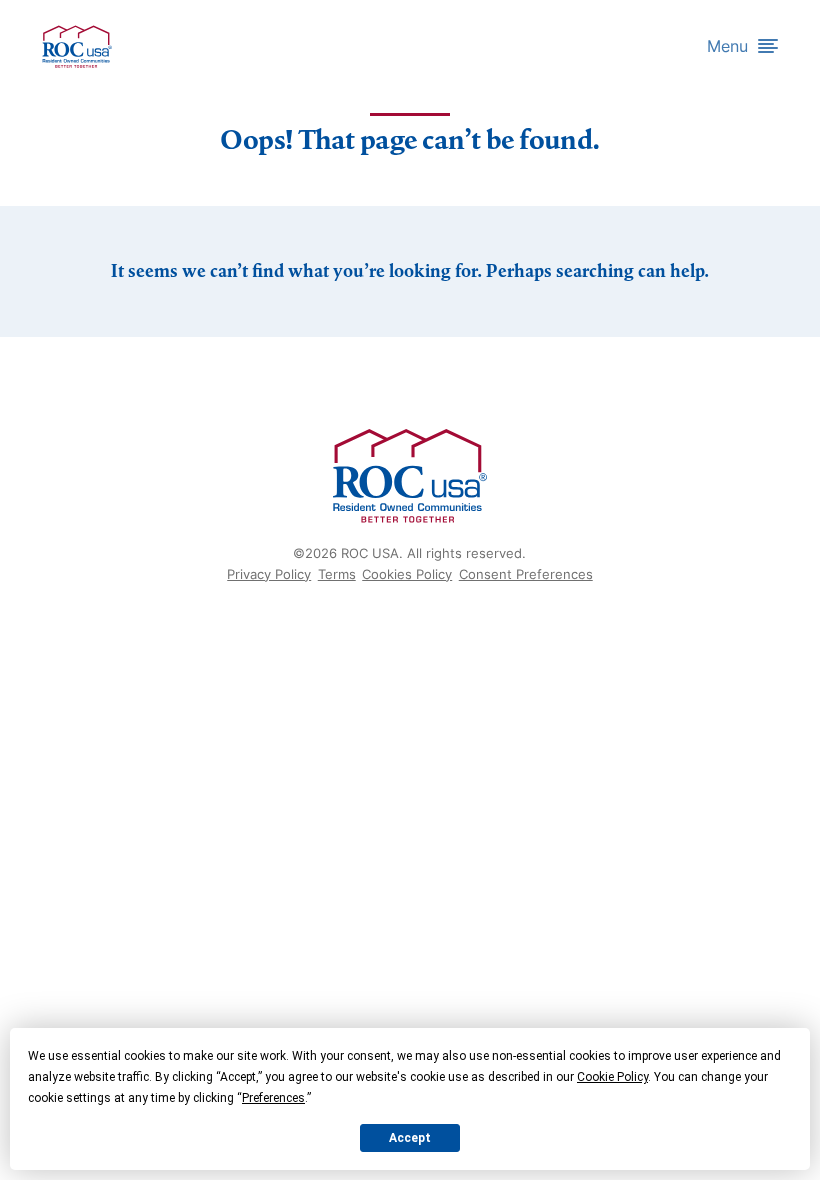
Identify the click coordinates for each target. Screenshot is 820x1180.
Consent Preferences (526, 574)
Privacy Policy (269, 574)
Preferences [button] (273, 1098)
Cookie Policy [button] (612, 1077)
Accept (410, 1138)
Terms (337, 574)
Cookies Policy (407, 574)
